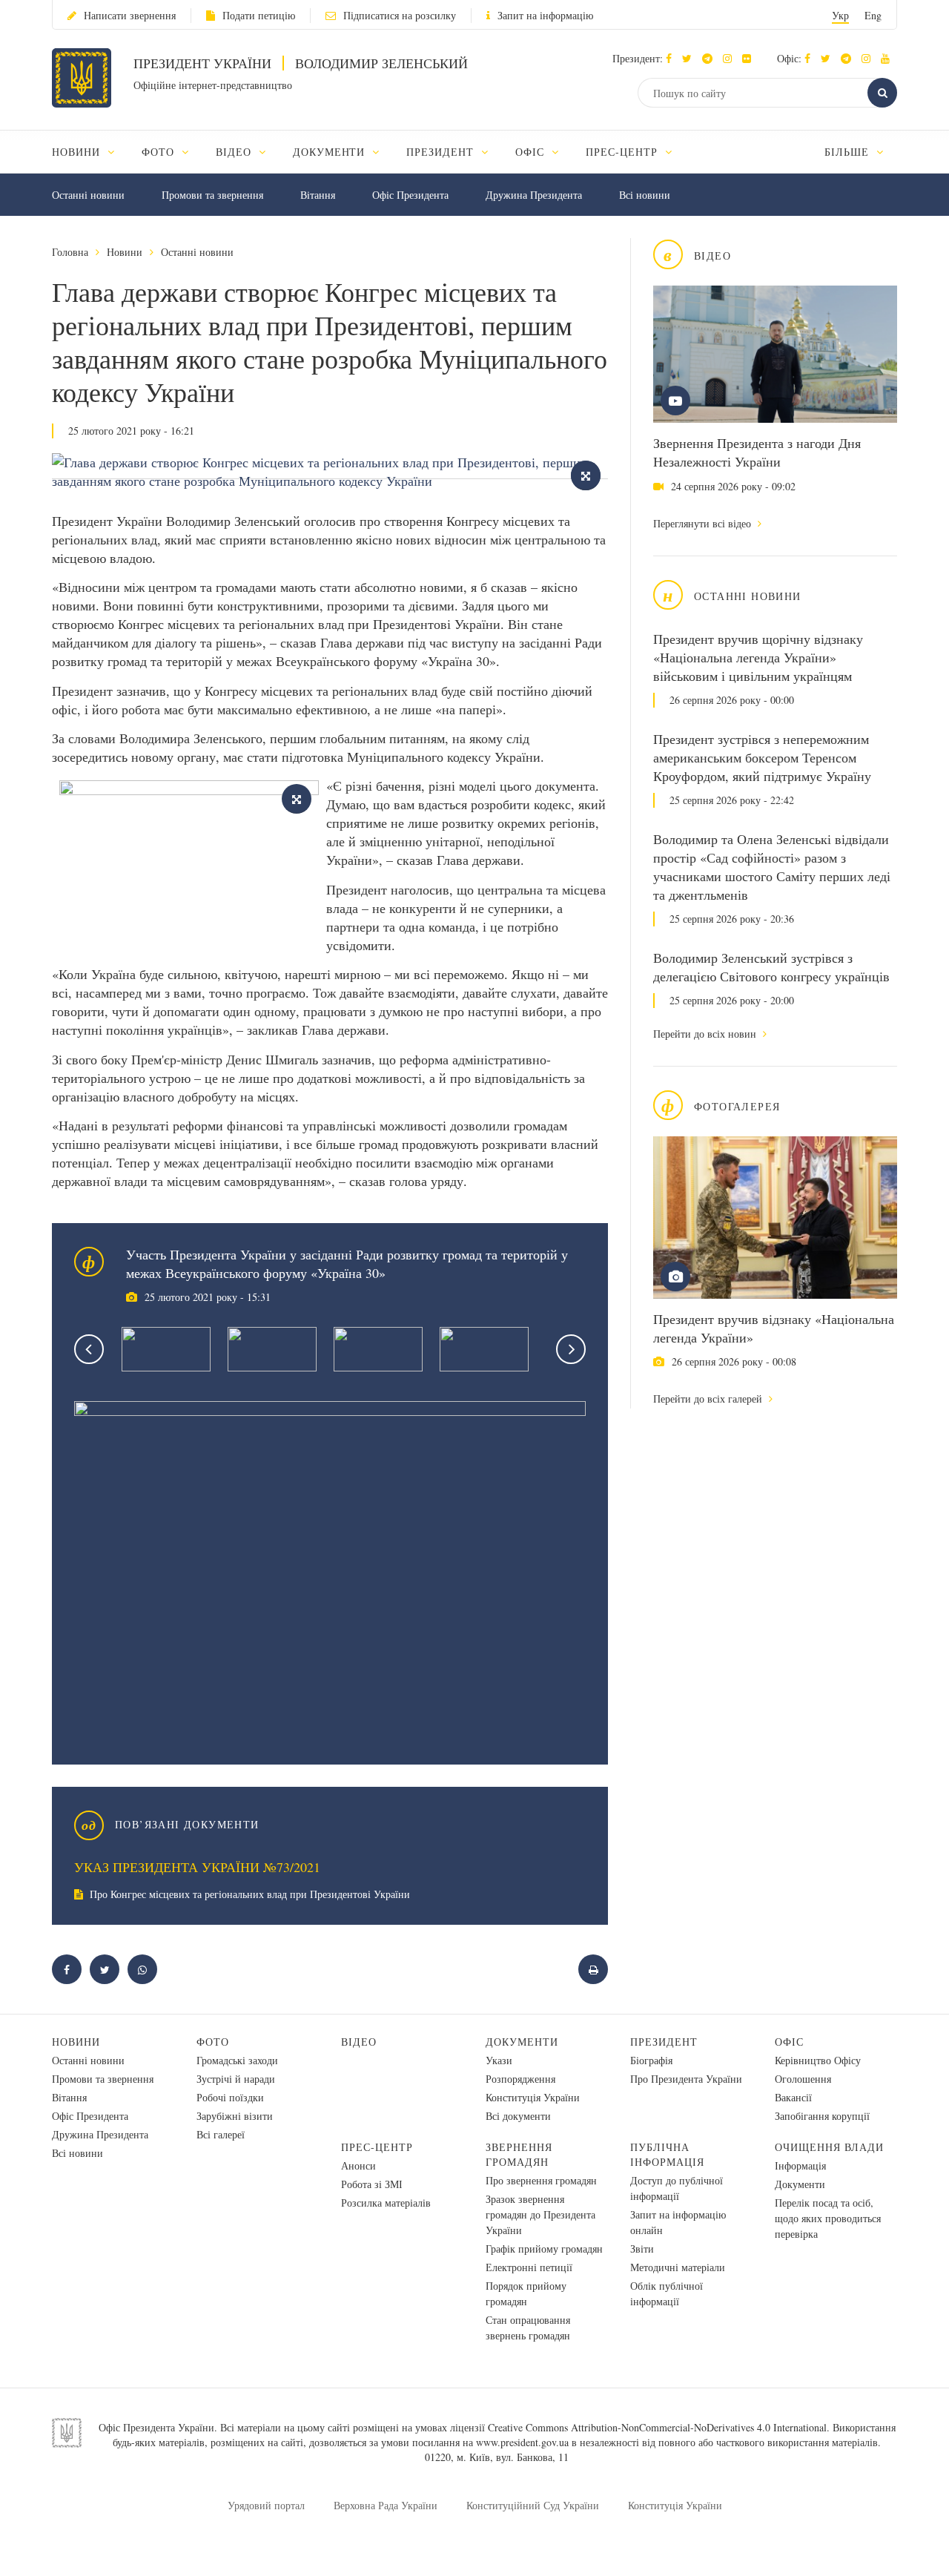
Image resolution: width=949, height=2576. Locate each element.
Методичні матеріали (678, 2267)
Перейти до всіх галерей (709, 1399)
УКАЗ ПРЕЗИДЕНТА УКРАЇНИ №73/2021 (197, 1867)
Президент (664, 2042)
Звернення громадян (519, 2154)
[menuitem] (90, 152)
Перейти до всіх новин (706, 1034)
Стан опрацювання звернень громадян (528, 2328)
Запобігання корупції (822, 2116)
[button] (691, 58)
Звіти (642, 2249)
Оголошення (803, 2079)
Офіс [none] (532, 152)
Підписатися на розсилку (400, 15)
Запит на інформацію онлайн (678, 2222)
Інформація (800, 2165)
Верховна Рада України (386, 2505)
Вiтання (318, 195)
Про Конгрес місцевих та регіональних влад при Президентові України (248, 1894)
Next (571, 1349)
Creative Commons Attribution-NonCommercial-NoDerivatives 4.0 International (657, 2427)
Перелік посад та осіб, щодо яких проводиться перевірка (828, 2218)
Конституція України (533, 2097)
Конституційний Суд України (533, 2505)
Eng (873, 15)
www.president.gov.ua (522, 2442)
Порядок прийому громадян (526, 2293)
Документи (522, 2042)
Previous (89, 1349)
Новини (125, 252)
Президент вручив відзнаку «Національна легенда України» (774, 1328)
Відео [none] (235, 152)
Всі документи (518, 2116)
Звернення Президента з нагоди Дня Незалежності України (757, 452)
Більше (849, 152)
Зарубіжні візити (235, 2116)
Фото (213, 2042)
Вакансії (793, 2097)
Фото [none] (160, 152)
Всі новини (645, 195)
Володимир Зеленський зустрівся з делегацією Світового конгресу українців (771, 967)
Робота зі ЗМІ (372, 2184)
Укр (840, 15)
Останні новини (88, 195)
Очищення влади (829, 2147)
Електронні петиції (529, 2267)
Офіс (789, 2042)
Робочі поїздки (230, 2097)
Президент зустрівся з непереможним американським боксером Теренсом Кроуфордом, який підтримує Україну (762, 757)
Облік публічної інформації (667, 2293)
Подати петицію (259, 15)
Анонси (358, 2165)
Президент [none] (442, 152)
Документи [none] (331, 152)
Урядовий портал (266, 2505)
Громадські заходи (237, 2060)
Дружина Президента (534, 195)
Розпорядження (520, 2079)
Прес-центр (377, 2147)
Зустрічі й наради (236, 2079)
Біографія (651, 2060)
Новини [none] (78, 152)
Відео (359, 2042)
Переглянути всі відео (704, 523)
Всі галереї (221, 2134)
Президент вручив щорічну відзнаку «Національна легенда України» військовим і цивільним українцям (758, 657)
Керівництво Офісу (818, 2060)
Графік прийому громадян (544, 2249)
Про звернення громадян (541, 2180)
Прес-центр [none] (624, 152)
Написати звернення (130, 15)
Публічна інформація (667, 2154)
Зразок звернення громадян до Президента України (540, 2214)
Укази (499, 2060)
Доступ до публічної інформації (677, 2188)
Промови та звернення (212, 195)
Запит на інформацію (545, 15)
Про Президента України (686, 2079)
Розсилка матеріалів (386, 2203)
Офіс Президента (410, 195)
